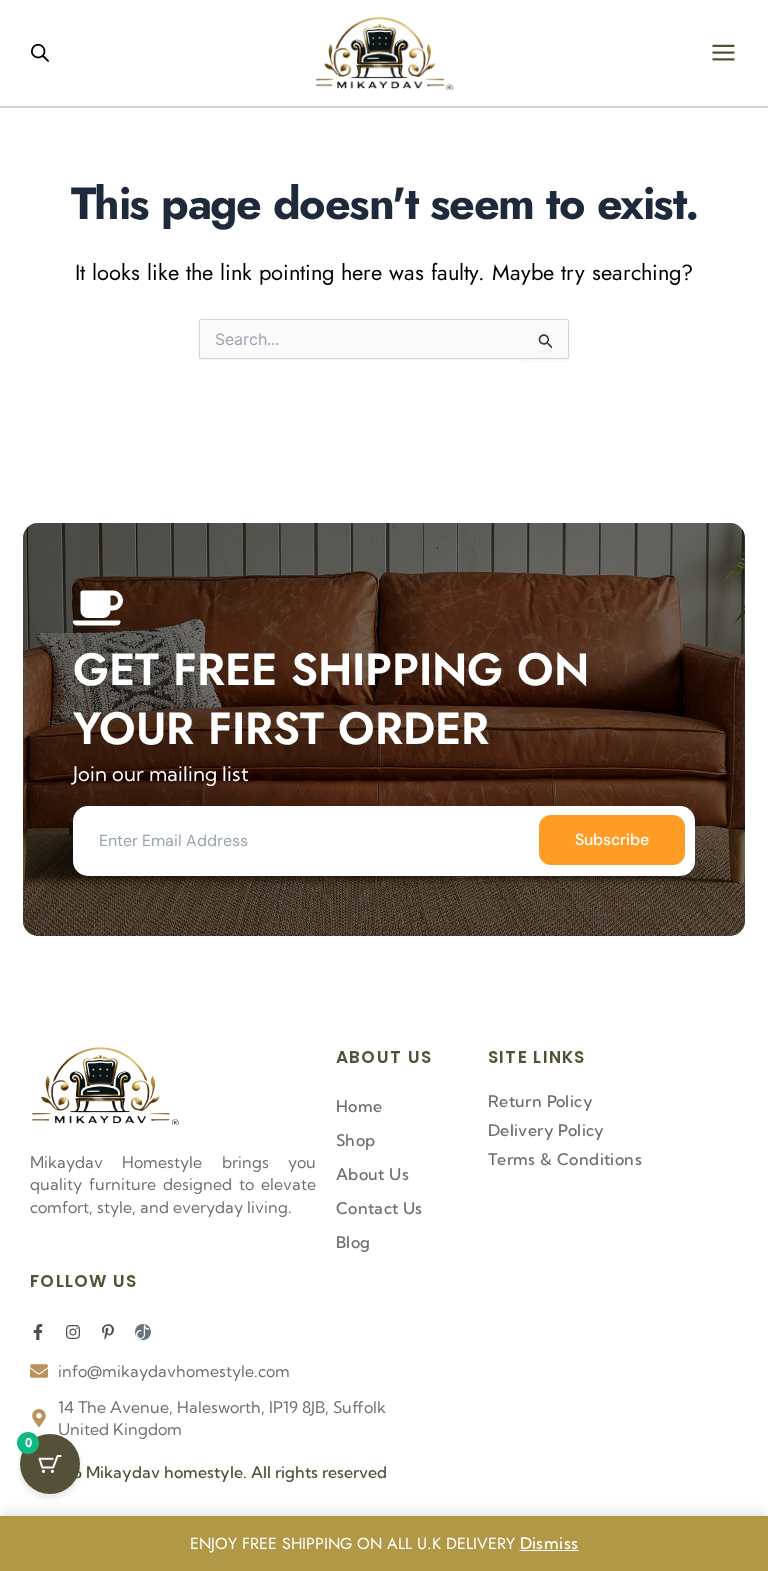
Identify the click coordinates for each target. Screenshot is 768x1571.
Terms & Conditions (565, 1159)
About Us (372, 1174)
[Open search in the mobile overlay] (40, 52)
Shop (356, 1140)
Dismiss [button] (549, 1543)
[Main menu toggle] (723, 52)
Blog (353, 1242)
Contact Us (379, 1208)
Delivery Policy (546, 1130)
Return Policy (540, 1101)
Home (359, 1106)
